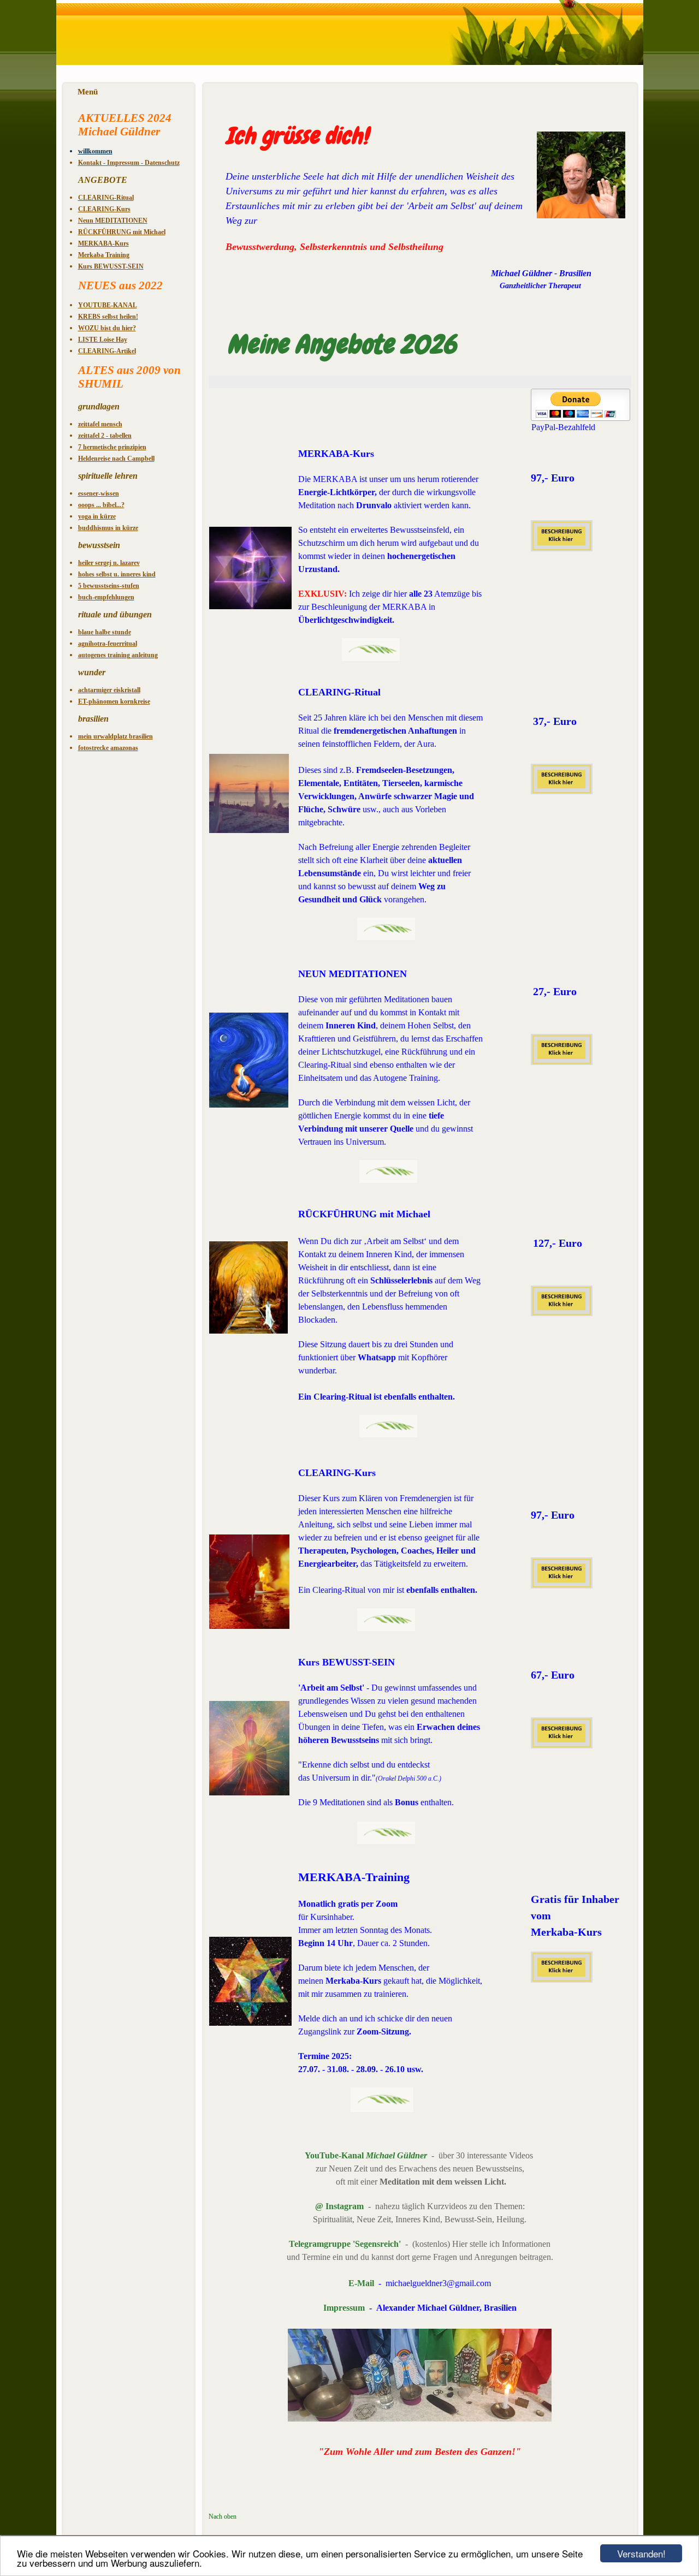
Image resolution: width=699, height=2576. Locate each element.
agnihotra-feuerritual (108, 644)
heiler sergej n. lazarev (109, 563)
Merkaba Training (104, 255)
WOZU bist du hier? (107, 328)
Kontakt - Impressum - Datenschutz (129, 163)
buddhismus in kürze (108, 528)
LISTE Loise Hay (103, 340)
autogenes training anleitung (118, 655)
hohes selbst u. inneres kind (117, 574)
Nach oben (223, 2516)
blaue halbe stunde (105, 632)
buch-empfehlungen (106, 597)
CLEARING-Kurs (104, 209)
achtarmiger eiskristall (109, 690)
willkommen (95, 151)
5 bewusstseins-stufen (109, 586)
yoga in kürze (97, 516)
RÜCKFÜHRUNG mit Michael (122, 232)
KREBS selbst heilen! (108, 317)
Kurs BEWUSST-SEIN (111, 266)
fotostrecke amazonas (108, 748)
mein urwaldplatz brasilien (115, 736)
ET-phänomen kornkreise (114, 701)
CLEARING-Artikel (107, 351)
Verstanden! (641, 2553)
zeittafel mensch (100, 424)
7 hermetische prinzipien (112, 447)
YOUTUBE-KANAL (108, 305)
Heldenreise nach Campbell (116, 459)
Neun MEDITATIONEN (113, 221)
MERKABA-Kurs (103, 243)
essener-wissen (99, 493)
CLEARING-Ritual (106, 198)
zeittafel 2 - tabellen (105, 436)
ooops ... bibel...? (101, 505)
